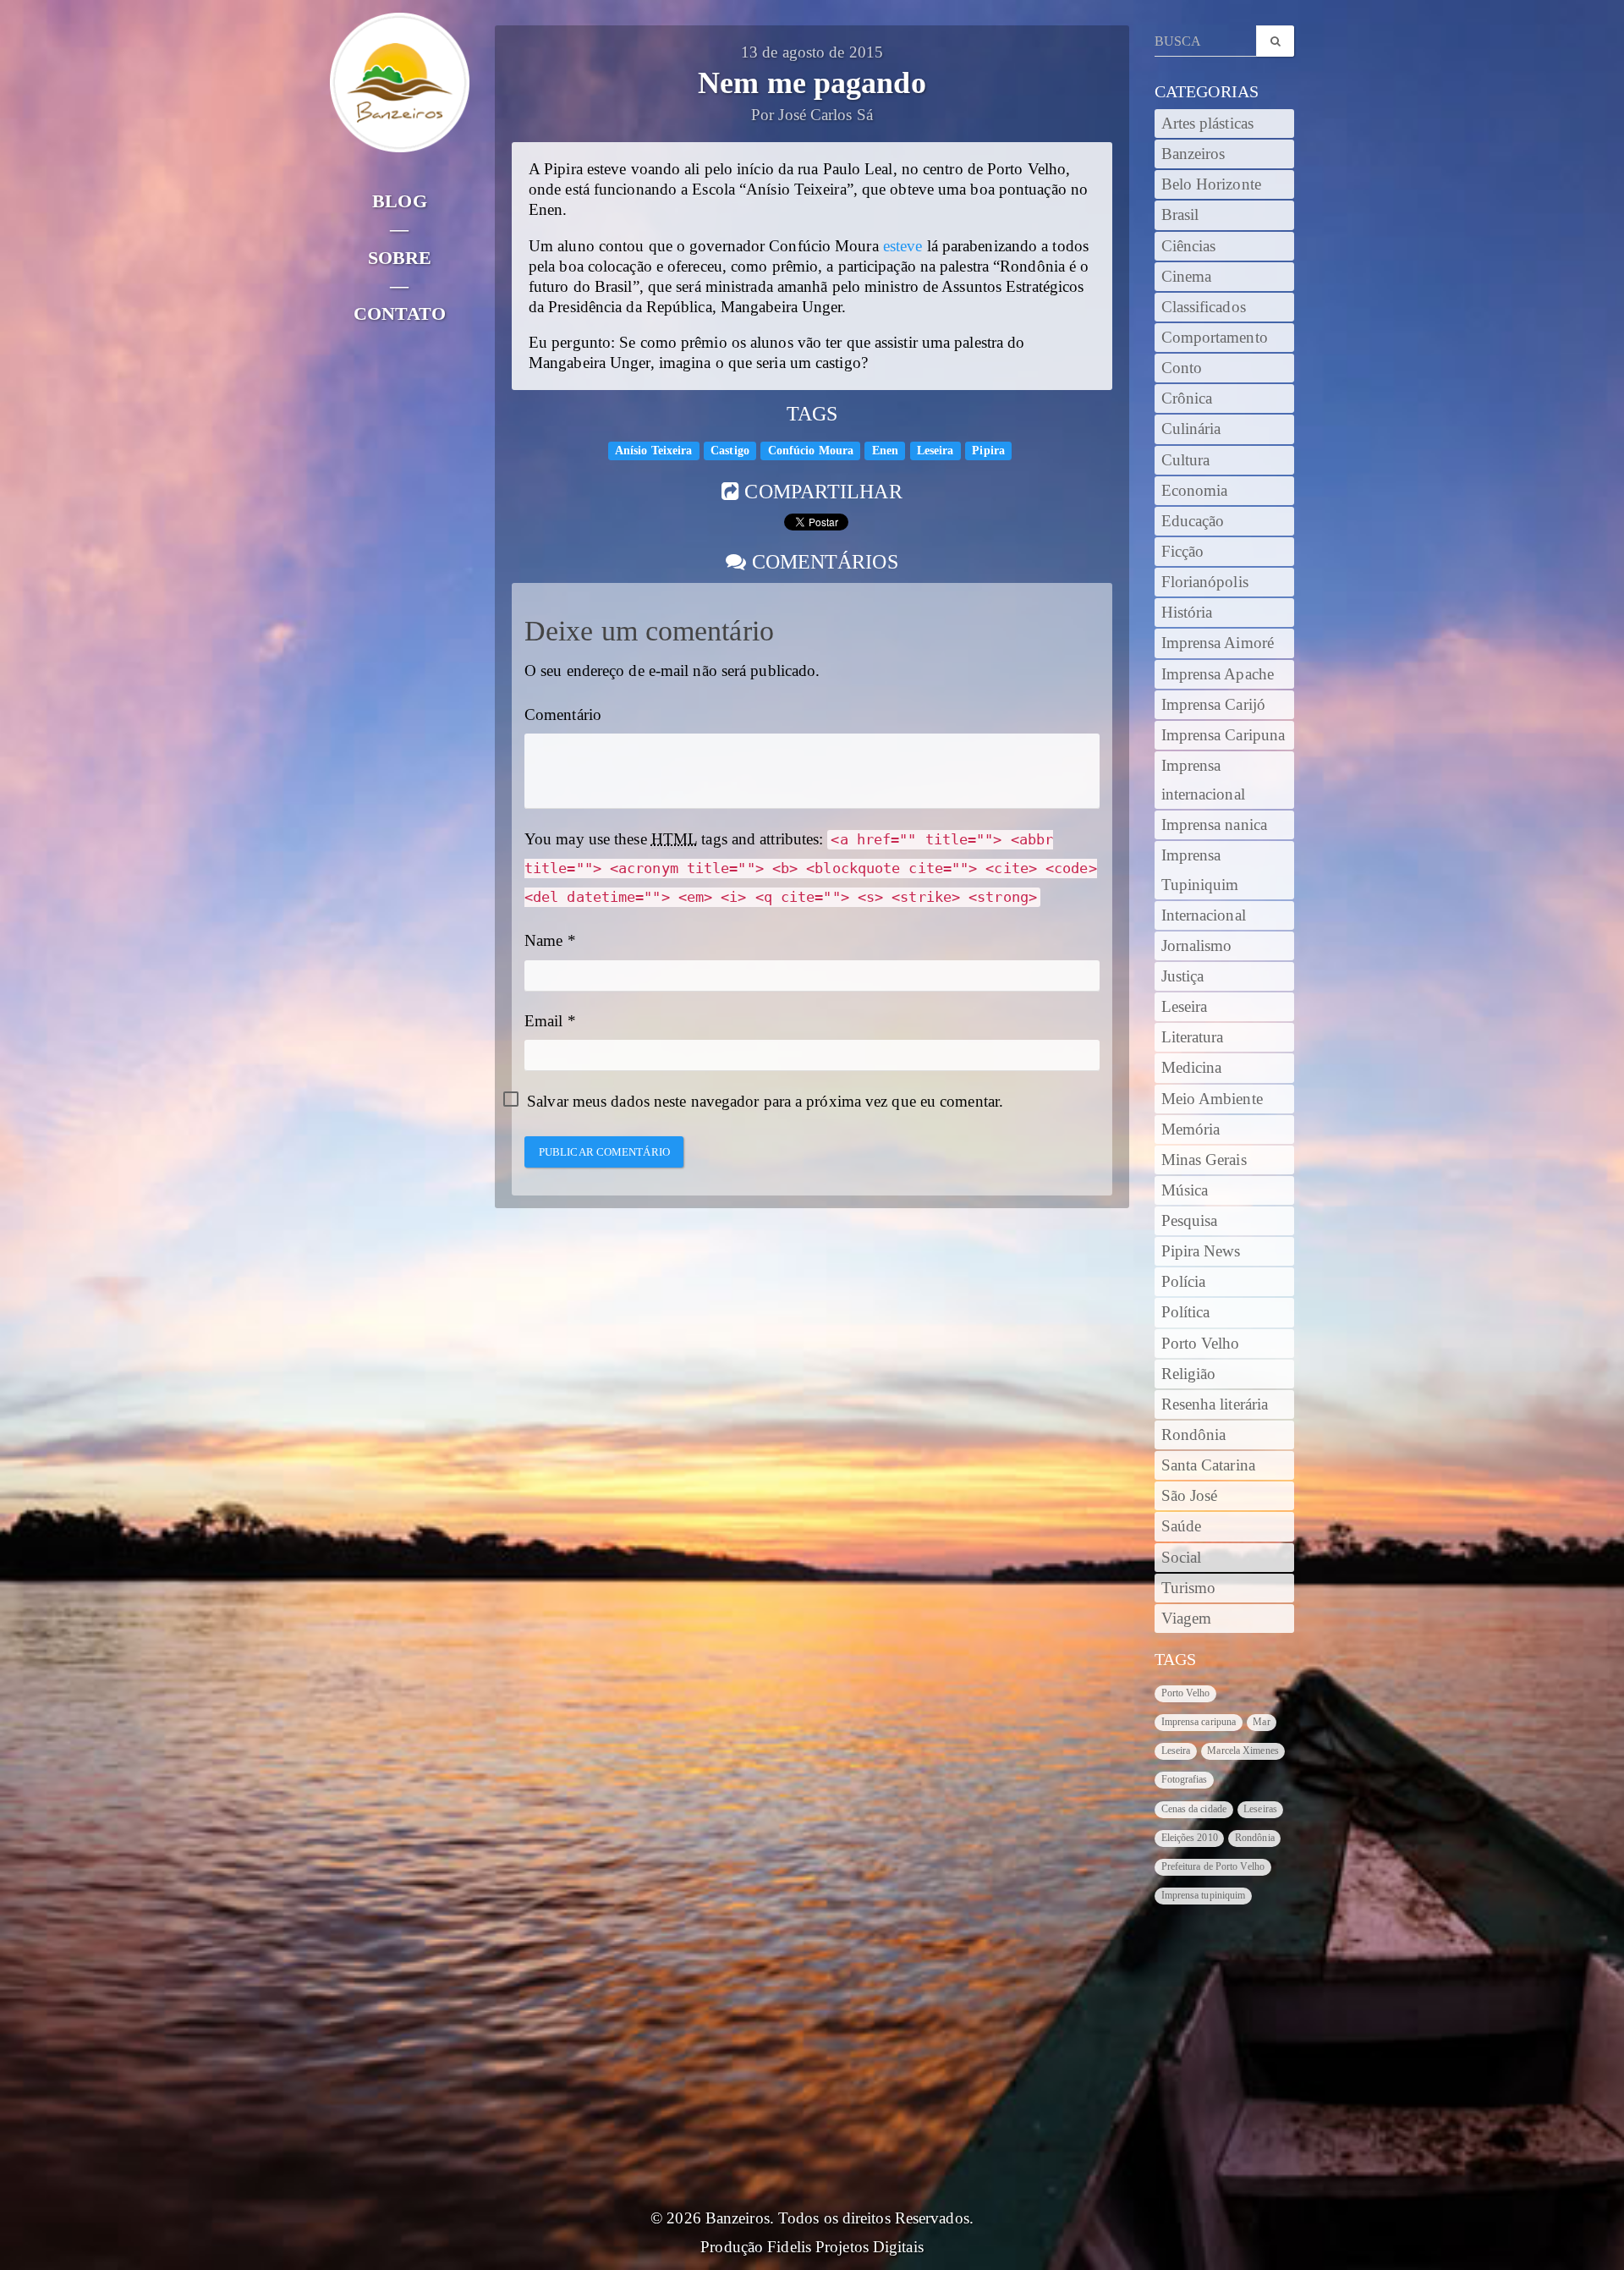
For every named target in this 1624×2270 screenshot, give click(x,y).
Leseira (935, 451)
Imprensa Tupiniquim (1200, 870)
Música (1185, 1190)
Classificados (1204, 307)
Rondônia (1194, 1435)
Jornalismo (1197, 946)
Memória (1191, 1130)
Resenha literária (1215, 1404)
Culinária (1191, 429)
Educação (1193, 521)
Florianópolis (1205, 582)
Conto (1182, 368)
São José (1190, 1496)
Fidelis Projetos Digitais (845, 2247)
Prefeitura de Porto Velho (1213, 1866)
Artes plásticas (1208, 124)
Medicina (1192, 1068)
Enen (885, 451)
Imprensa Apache (1218, 674)
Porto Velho (1201, 1344)
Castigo (730, 451)
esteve (903, 246)
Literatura (1193, 1037)
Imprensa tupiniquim (1204, 1895)
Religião (1189, 1374)
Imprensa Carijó (1214, 705)
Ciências (1189, 246)
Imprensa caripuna (1199, 1722)
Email (544, 1021)
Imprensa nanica (1215, 825)
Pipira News (1201, 1251)
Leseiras (1260, 1809)
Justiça (1183, 976)
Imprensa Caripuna (1223, 735)
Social (1182, 1558)
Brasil (1180, 215)
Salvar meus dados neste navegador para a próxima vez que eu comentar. (765, 1102)
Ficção (1183, 552)
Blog (399, 201)
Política (1186, 1312)
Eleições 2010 (1190, 1838)
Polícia (1184, 1282)
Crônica (1187, 398)
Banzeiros (1193, 154)
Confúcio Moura (811, 451)
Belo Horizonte (1211, 184)
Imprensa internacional (1203, 780)
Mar (1261, 1722)
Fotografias (1185, 1779)
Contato (400, 313)
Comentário (563, 715)
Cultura (1186, 460)
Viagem (1187, 1619)
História (1187, 613)
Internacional (1204, 915)
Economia (1195, 491)
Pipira (988, 451)
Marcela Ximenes (1243, 1751)
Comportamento (1215, 338)
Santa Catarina (1208, 1465)
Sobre (400, 258)
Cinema (1187, 277)
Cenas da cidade (1194, 1809)
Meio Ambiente (1212, 1099)
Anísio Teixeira (654, 451)
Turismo (1189, 1588)
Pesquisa (1190, 1221)
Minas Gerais (1204, 1160)
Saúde (1182, 1526)
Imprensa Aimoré (1218, 643)
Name (543, 941)
